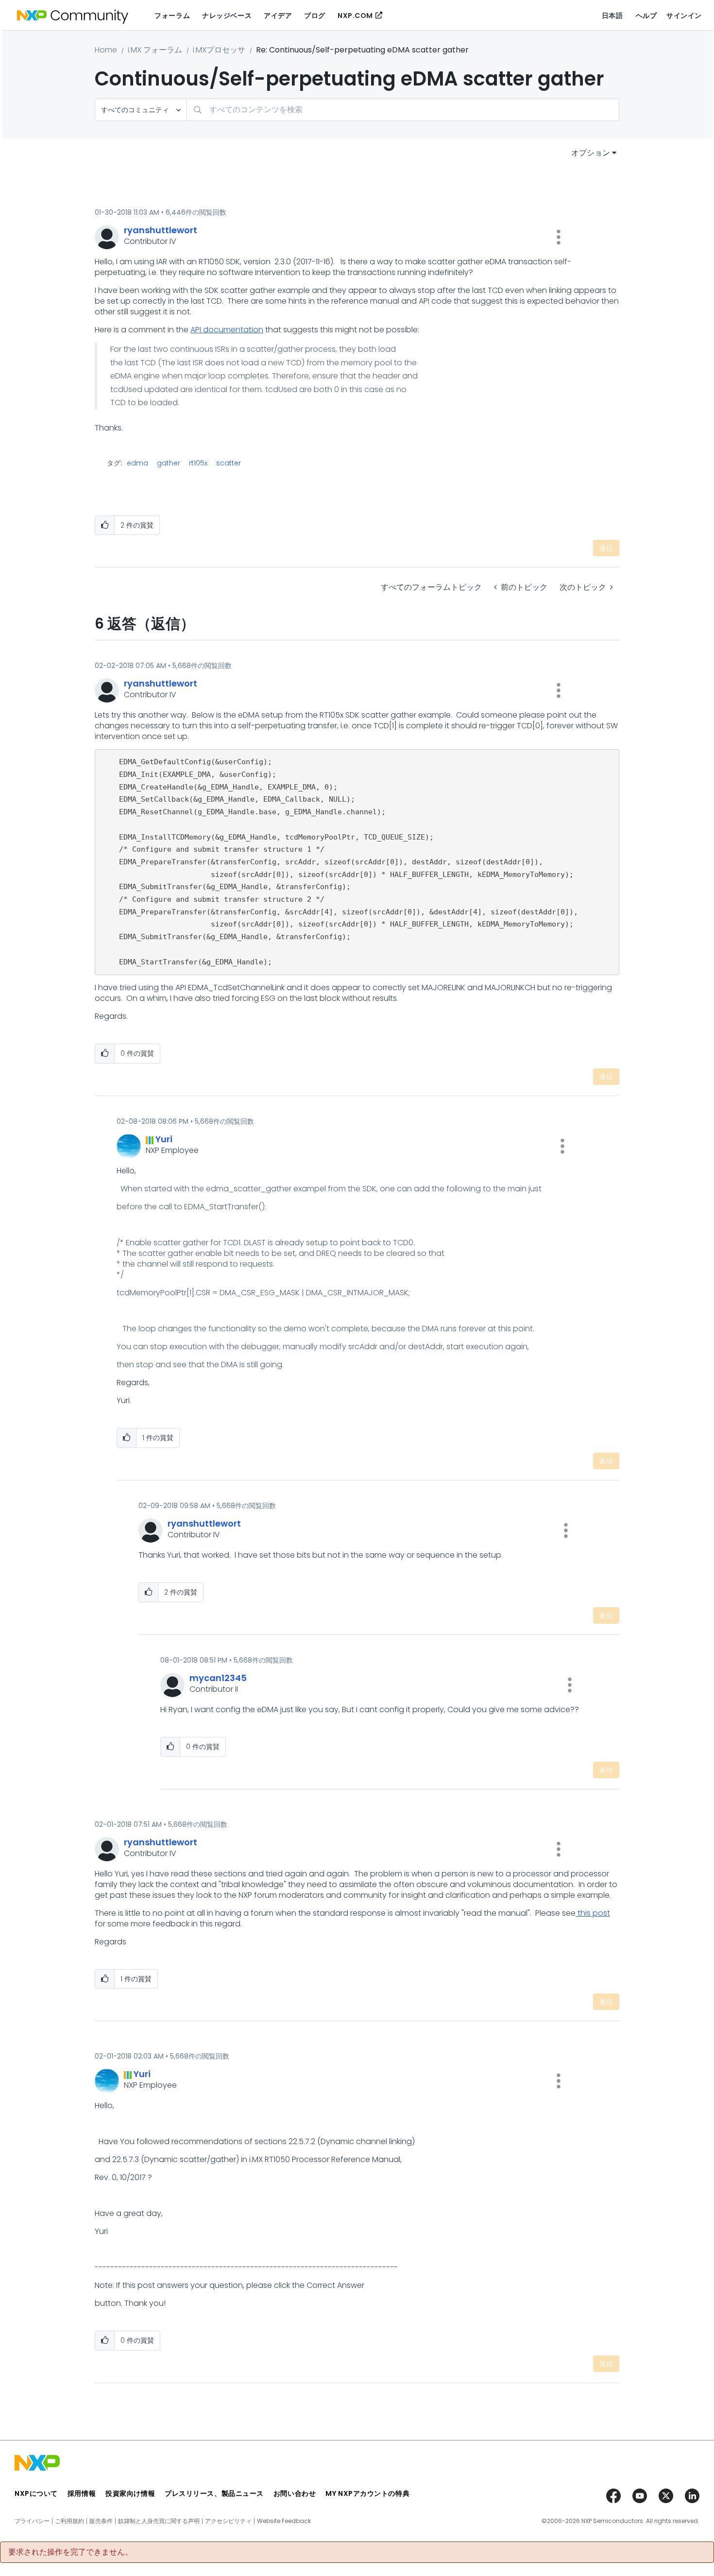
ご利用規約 (69, 2521)
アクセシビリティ (228, 2521)
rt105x (198, 463)
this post (593, 1913)
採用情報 (82, 2493)
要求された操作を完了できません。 (70, 2552)
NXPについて (36, 2493)
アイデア (278, 16)
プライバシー (32, 2521)
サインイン (684, 16)
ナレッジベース (227, 16)
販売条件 (101, 2521)
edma (137, 463)
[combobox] (403, 110)
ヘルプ (646, 16)
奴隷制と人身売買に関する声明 (159, 2521)
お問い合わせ (295, 2493)
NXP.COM (355, 16)
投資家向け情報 (130, 2493)
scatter (229, 463)
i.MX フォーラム (155, 50)
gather (169, 463)
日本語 (612, 16)
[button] (559, 237)
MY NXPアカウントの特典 (367, 2493)
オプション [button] (591, 153)
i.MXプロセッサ (219, 50)
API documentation (227, 330)
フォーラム (172, 16)
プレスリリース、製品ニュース (214, 2493)
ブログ (315, 16)
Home (106, 50)
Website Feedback (284, 2521)
